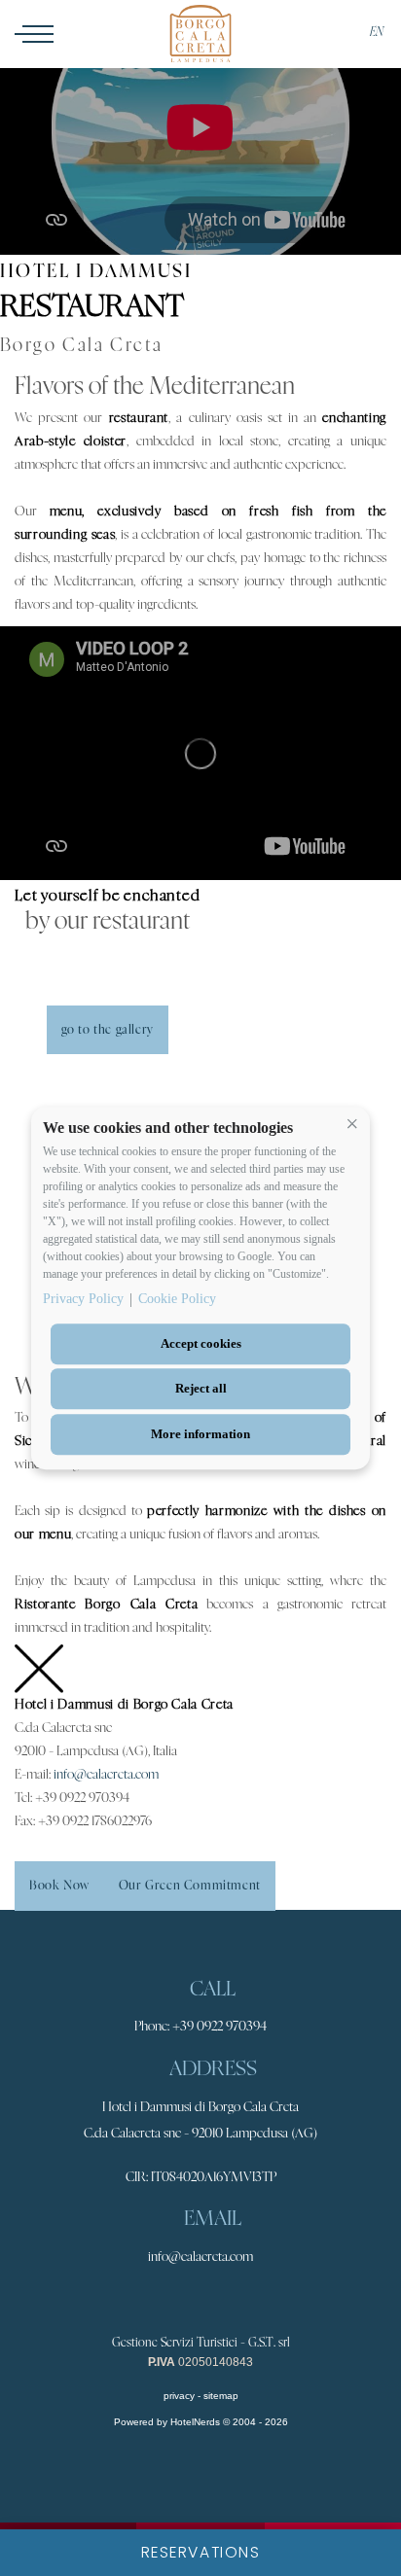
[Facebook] (176, 2303)
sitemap (221, 2396)
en (377, 32)
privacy (179, 2396)
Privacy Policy (83, 1299)
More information (200, 1434)
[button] (352, 1124)
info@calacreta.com (106, 1775)
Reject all (201, 1389)
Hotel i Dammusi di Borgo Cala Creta (200, 2107)
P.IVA (162, 2362)
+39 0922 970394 (219, 2027)
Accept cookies (201, 1343)
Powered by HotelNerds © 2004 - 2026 (201, 2422)
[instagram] (221, 2303)
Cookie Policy (177, 1299)
